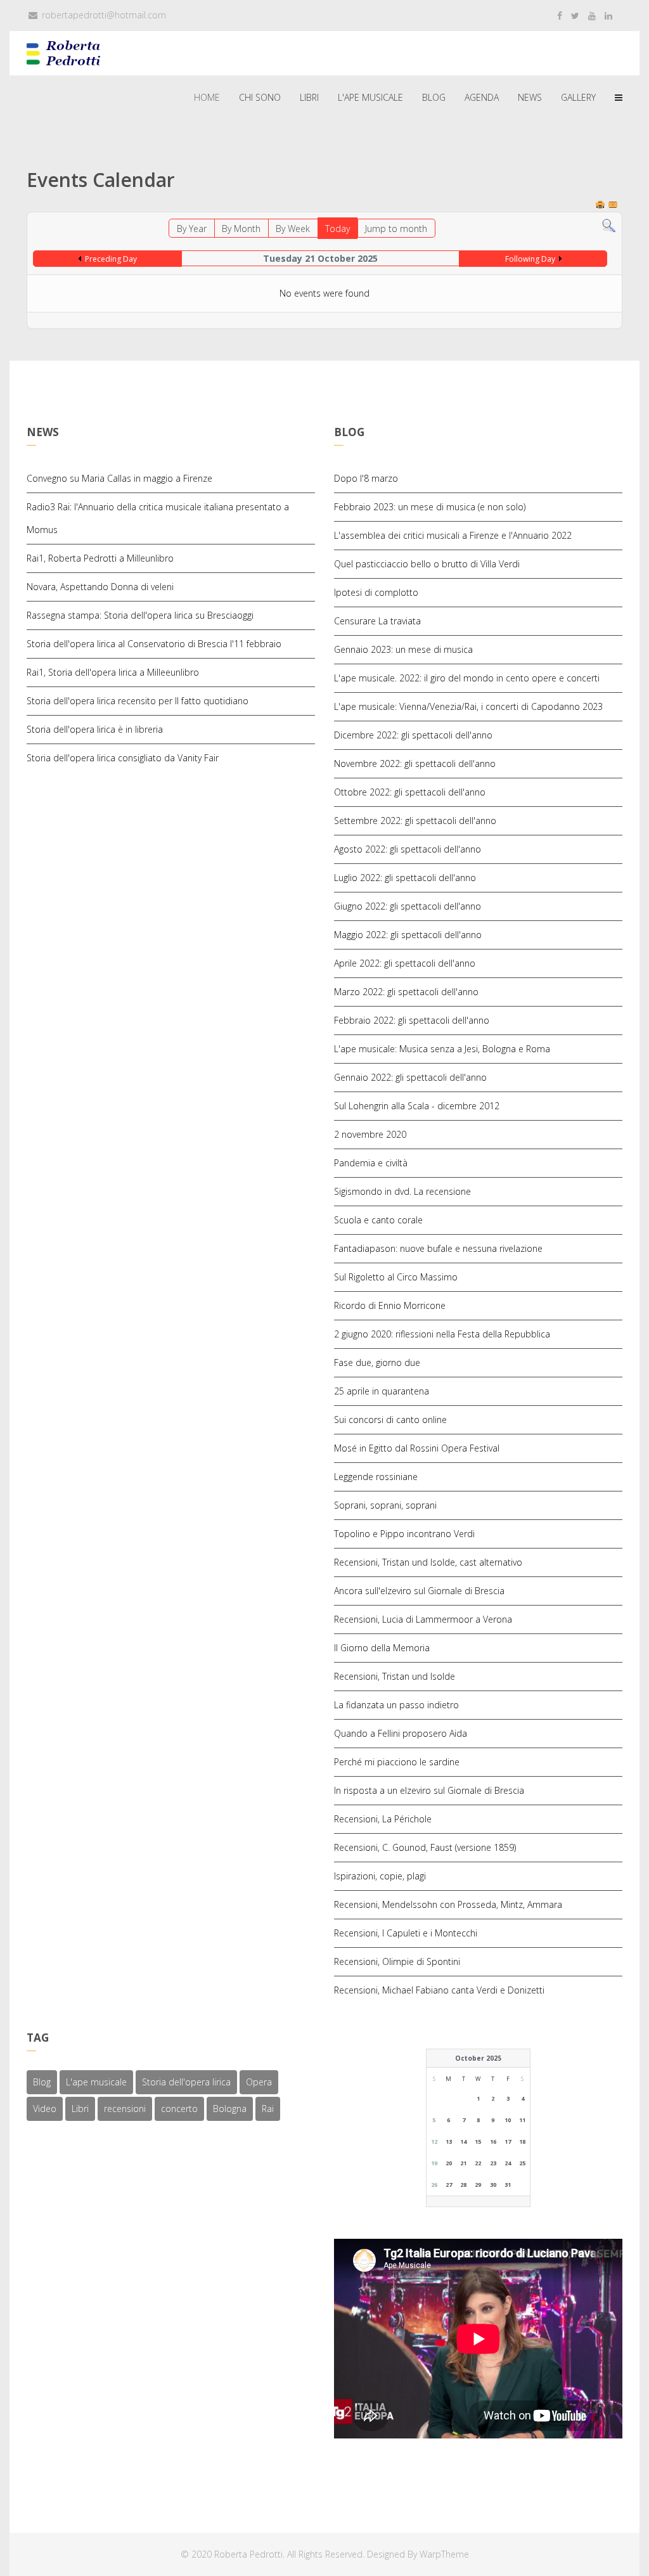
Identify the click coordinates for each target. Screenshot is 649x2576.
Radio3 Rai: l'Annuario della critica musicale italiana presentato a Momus (158, 518)
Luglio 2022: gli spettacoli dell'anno (405, 878)
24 (508, 2163)
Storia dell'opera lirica (186, 2082)
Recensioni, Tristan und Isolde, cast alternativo (428, 1562)
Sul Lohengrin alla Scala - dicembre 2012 (417, 1106)
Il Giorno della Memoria (382, 1648)
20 (449, 2163)
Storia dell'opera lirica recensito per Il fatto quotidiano (138, 701)
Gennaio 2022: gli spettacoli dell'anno (410, 1077)
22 (478, 2163)
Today (337, 229)
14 (463, 2141)
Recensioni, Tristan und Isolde (395, 1676)
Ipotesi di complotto (376, 592)
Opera (259, 2082)
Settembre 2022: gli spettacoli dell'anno (415, 821)
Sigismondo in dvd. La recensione (402, 1191)
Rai (268, 2109)
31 (508, 2185)
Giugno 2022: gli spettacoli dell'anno (408, 906)
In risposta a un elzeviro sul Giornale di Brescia (429, 1790)
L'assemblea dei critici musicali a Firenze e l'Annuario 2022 (453, 535)
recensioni (125, 2109)
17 (508, 2141)
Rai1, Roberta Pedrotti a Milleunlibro (100, 558)
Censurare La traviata (377, 621)
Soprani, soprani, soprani (385, 1505)
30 (493, 2185)
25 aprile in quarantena (382, 1391)
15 (478, 2141)
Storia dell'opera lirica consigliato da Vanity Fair (123, 758)
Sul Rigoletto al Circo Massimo (396, 1277)
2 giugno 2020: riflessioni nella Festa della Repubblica (442, 1334)
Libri (309, 97)
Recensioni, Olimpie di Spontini (397, 1961)
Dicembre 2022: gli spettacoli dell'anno (413, 735)
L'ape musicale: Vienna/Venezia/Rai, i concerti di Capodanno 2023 (468, 706)
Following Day (530, 259)
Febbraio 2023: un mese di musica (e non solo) (430, 507)
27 (449, 2185)
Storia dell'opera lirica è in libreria (95, 729)
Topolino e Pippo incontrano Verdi (404, 1534)
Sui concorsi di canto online (390, 1420)
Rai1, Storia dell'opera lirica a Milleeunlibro (113, 672)
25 (522, 2163)
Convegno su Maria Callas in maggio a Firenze (119, 478)
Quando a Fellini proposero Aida (401, 1733)
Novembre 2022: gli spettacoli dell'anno (415, 763)
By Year (192, 229)
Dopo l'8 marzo (366, 478)
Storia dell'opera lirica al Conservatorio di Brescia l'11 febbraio (154, 644)
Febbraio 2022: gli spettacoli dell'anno (412, 1020)
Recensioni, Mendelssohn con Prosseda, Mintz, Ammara (448, 1904)
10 (508, 2120)
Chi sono (260, 97)
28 (463, 2185)
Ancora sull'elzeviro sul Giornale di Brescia (419, 1591)
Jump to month (396, 229)
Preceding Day (111, 259)
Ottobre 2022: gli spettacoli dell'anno (410, 792)
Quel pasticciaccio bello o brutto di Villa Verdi (427, 564)
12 (434, 2141)
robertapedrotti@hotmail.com (104, 15)
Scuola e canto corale (378, 1220)
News (530, 97)
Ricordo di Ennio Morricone (390, 1305)
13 (449, 2141)
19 (434, 2163)
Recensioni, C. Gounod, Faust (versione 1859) (425, 1847)
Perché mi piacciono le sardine (397, 1762)
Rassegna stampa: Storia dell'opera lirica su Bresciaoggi (140, 615)
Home (207, 97)
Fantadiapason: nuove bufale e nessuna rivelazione (438, 1248)
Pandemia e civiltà (371, 1163)
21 (463, 2163)
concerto (179, 2109)
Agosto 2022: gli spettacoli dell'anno (408, 849)
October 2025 (478, 2058)
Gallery (578, 97)
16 (493, 2141)
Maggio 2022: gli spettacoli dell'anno (408, 935)
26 (434, 2185)
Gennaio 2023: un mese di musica (403, 649)
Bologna (230, 2109)
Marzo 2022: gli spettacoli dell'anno (406, 992)
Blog (434, 97)
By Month (241, 229)
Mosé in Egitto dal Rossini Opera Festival (417, 1448)
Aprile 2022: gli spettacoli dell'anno (405, 963)
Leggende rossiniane (376, 1477)
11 (522, 2120)
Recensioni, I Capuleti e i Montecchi (406, 1933)
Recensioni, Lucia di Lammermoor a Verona (423, 1619)
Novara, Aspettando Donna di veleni (100, 587)
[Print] (601, 206)
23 (493, 2163)
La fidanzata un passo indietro (396, 1705)
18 (522, 2141)
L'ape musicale (370, 97)
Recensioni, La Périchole (383, 1819)
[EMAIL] (614, 206)
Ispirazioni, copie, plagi (380, 1876)
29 (478, 2185)
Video (45, 2109)
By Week (293, 229)
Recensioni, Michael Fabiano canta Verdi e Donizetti (439, 1990)
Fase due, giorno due (377, 1362)
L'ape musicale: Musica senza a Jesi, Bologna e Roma (442, 1049)
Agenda (482, 97)
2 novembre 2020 (370, 1134)
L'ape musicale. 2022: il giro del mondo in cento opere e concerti (467, 678)
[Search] (609, 226)
